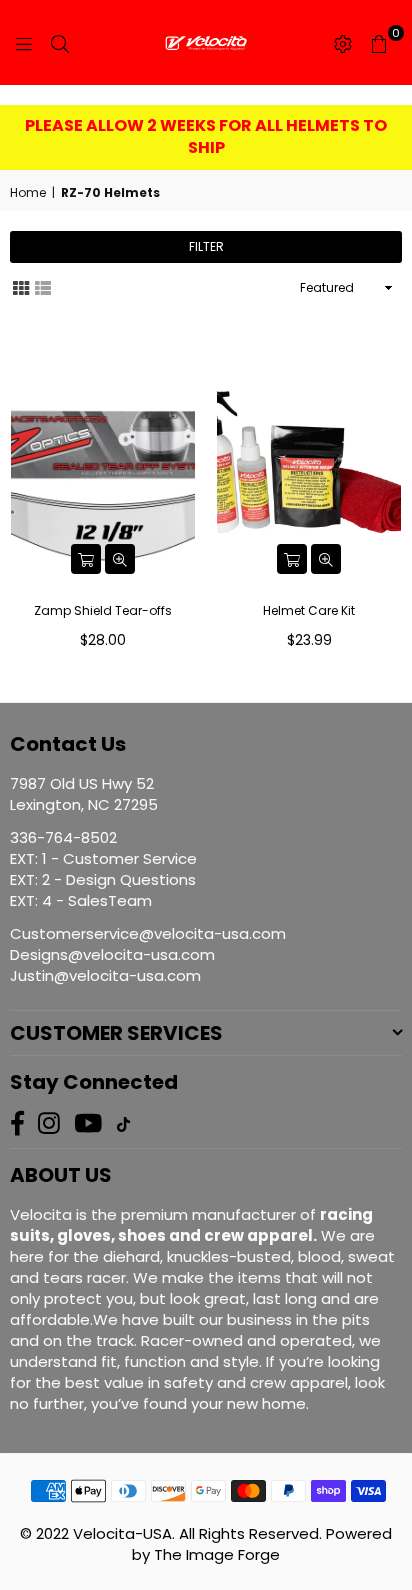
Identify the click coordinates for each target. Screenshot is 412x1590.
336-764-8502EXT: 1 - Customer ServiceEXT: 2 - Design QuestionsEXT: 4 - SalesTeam (103, 869)
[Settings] (343, 43)
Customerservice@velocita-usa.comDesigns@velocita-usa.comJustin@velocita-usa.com (148, 954)
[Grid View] (21, 287)
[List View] (43, 287)
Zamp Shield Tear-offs (103, 610)
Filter (206, 246)
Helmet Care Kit (309, 610)
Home (28, 193)
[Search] (60, 43)
